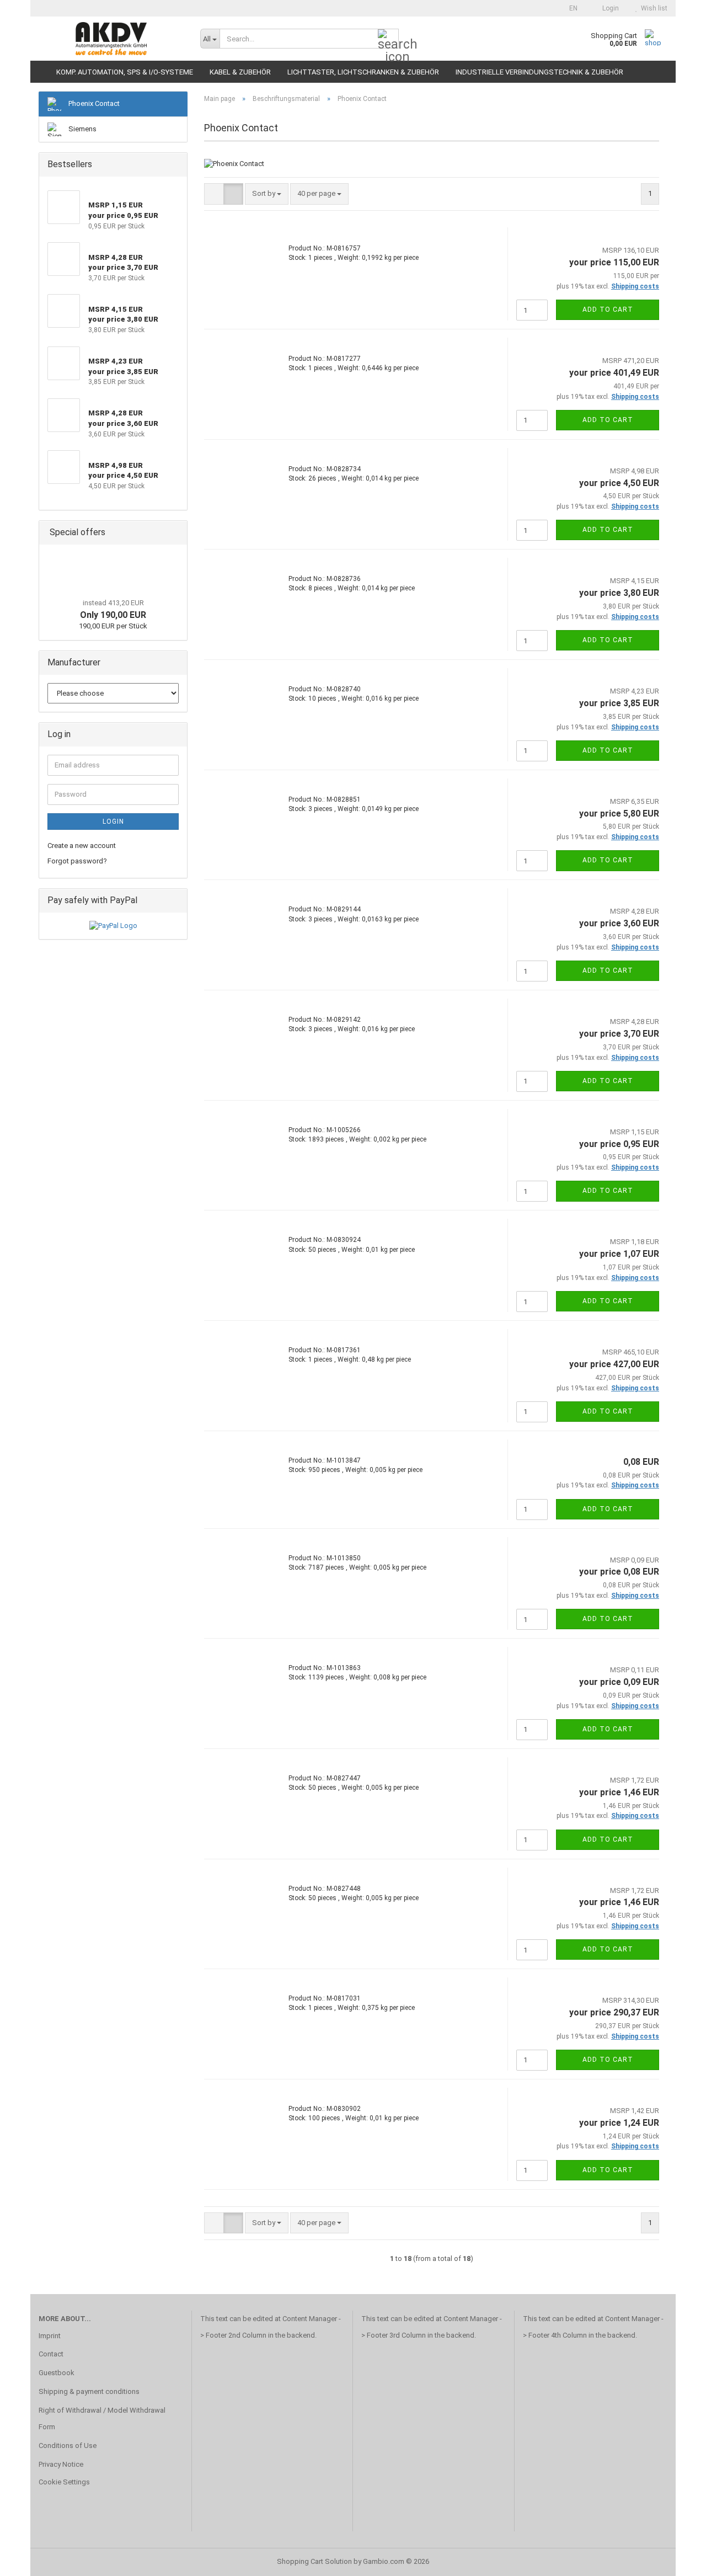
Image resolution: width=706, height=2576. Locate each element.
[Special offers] (175, 533)
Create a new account (82, 846)
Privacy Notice (61, 2464)
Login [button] (609, 8)
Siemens (82, 129)
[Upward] (676, 2559)
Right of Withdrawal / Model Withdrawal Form (102, 2418)
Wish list (652, 8)
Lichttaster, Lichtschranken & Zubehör (363, 72)
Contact (51, 2354)
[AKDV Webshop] (111, 39)
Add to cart (608, 310)
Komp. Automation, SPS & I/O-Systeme (125, 72)
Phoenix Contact (93, 103)
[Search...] (388, 39)
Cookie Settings (64, 2482)
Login (113, 822)
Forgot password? (77, 861)
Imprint (50, 2336)
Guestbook (57, 2373)
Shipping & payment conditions (89, 2391)
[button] (570, 8)
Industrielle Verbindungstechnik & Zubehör (539, 72)
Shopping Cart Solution (314, 2561)
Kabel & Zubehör (240, 72)
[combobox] (267, 194)
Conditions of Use (68, 2446)
